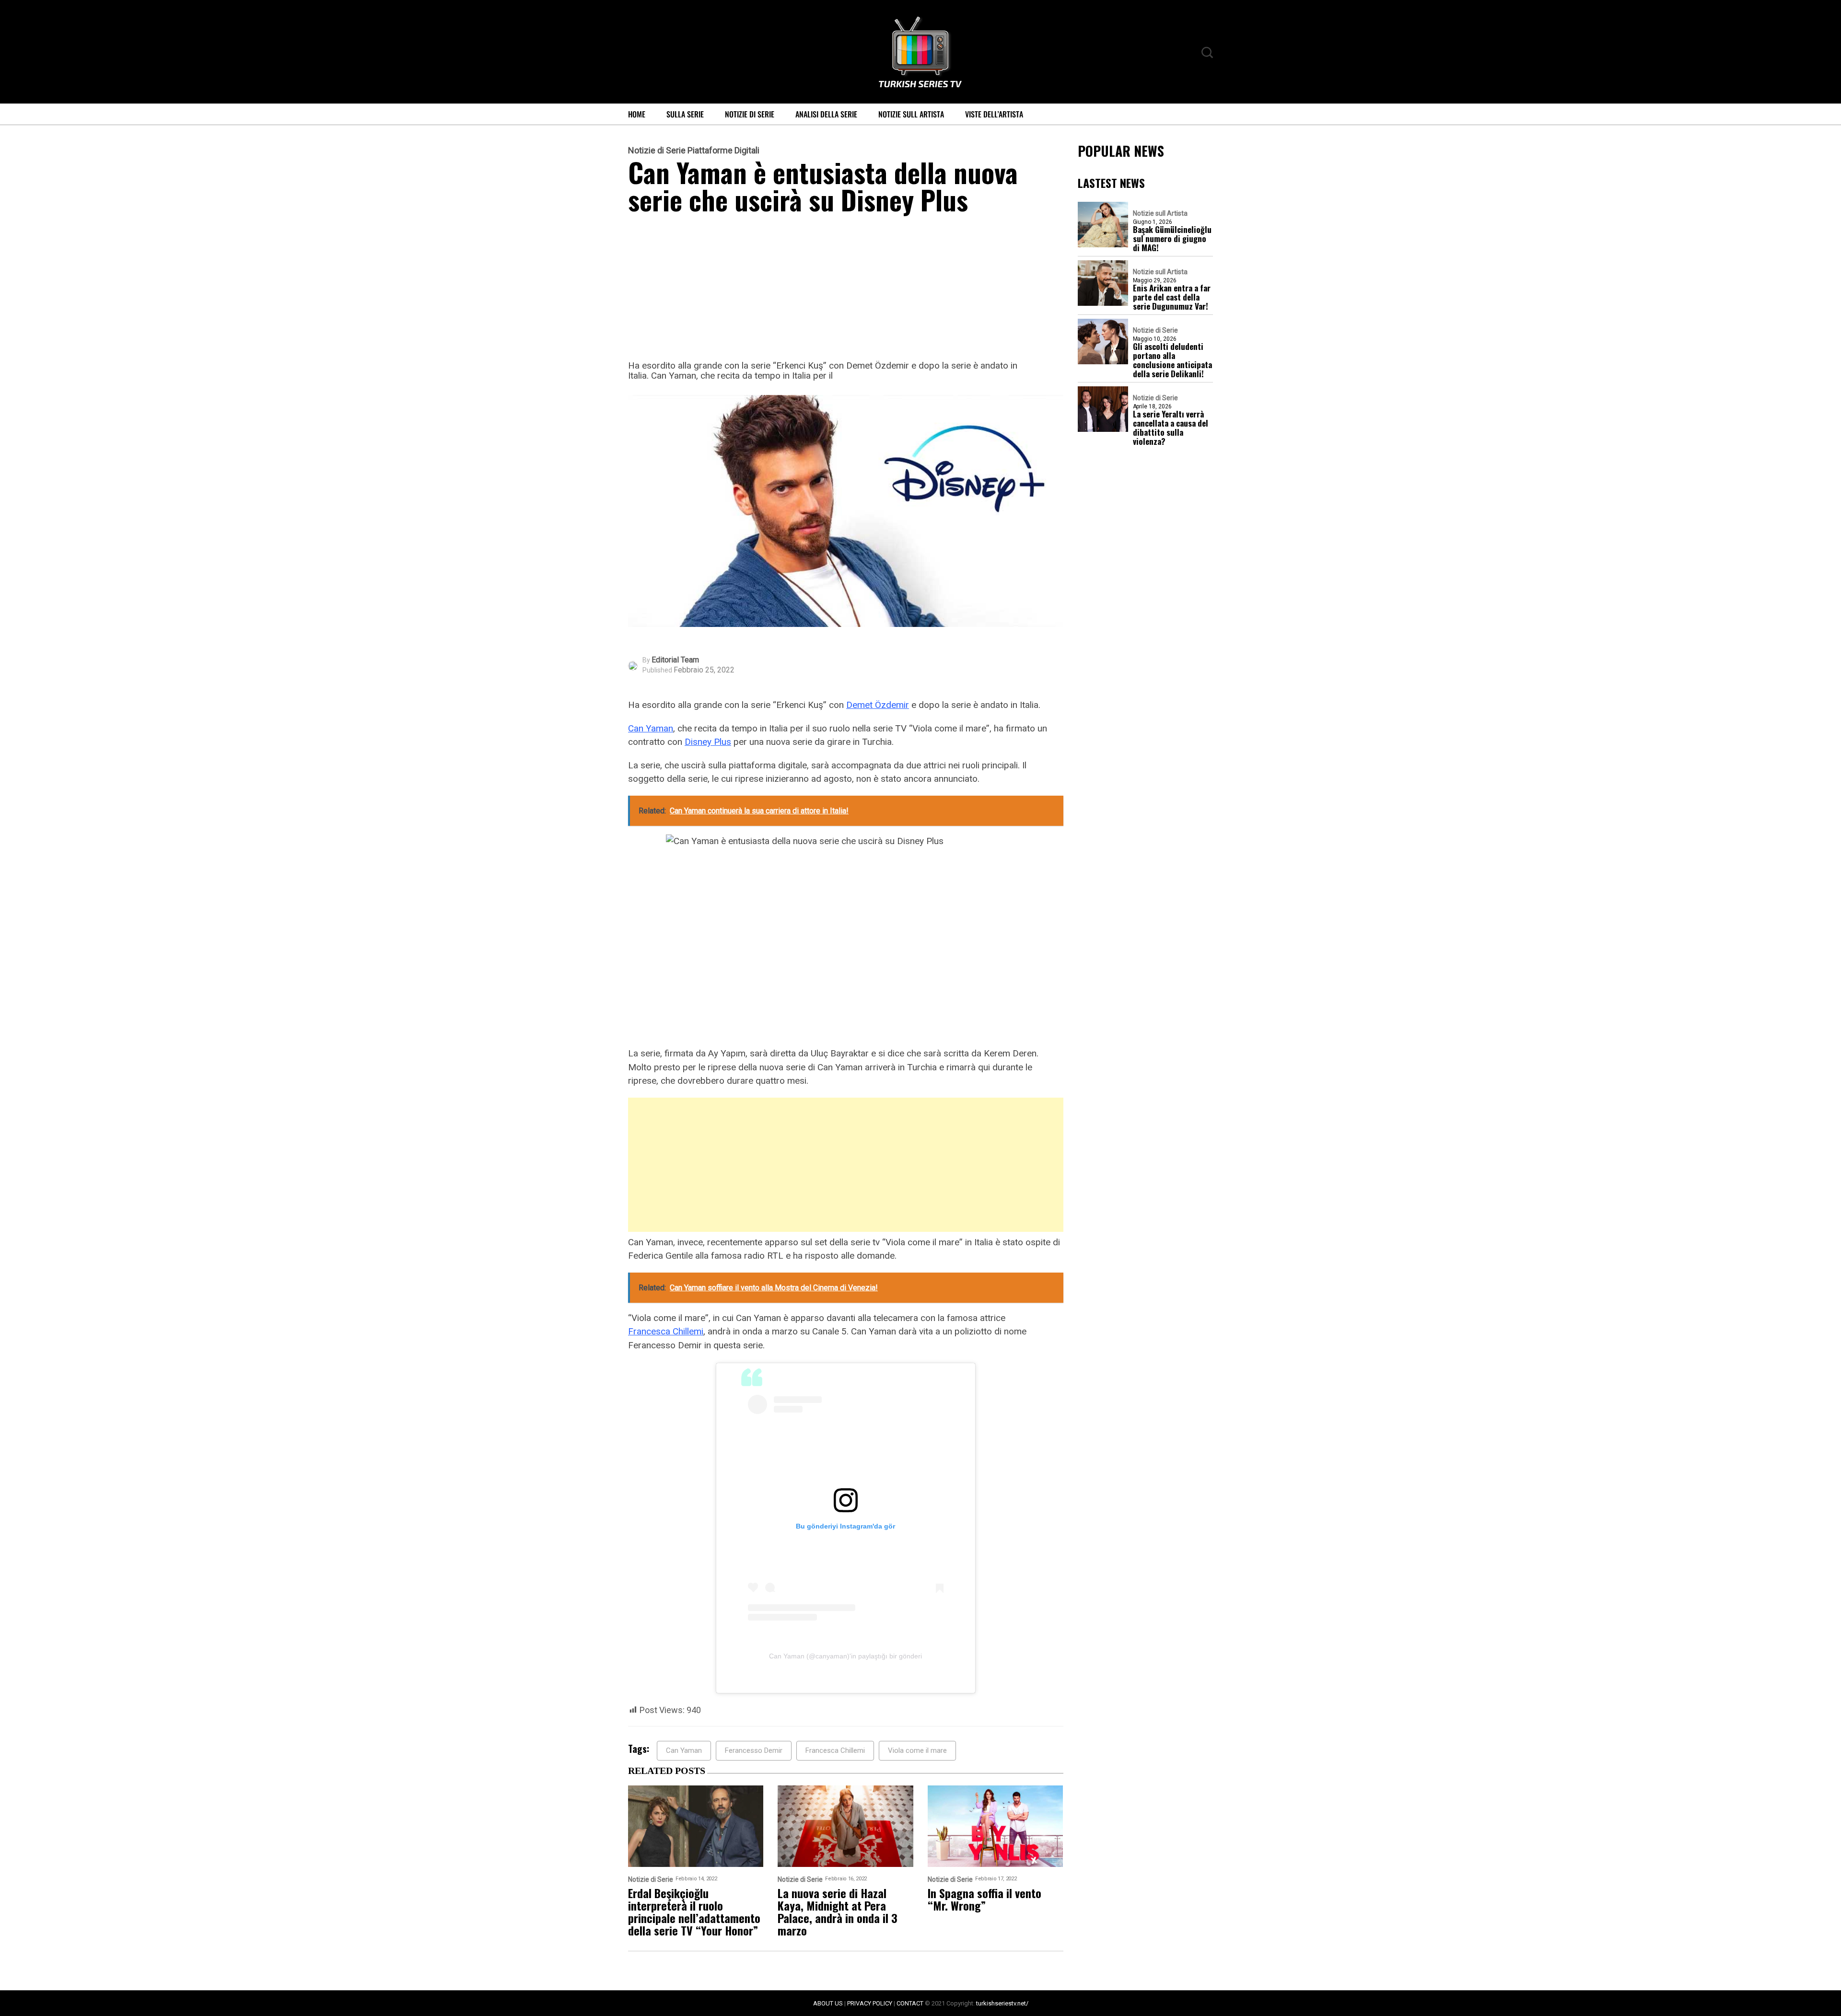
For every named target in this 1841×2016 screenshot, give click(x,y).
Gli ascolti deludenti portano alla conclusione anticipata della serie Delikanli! (1172, 360)
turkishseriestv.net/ (1002, 2003)
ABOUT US (828, 2003)
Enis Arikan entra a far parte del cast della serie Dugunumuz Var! (1172, 297)
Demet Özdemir (878, 705)
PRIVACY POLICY (870, 2003)
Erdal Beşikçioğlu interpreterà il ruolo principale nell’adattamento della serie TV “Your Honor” (694, 1912)
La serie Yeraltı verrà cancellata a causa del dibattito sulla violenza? (1171, 428)
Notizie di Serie (750, 114)
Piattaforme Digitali (723, 151)
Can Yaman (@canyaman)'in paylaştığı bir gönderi (845, 1656)
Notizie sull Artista (911, 114)
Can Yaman (651, 728)
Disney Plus (708, 742)
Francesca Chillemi (666, 1331)
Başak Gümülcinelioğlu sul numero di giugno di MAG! (1172, 238)
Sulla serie (685, 114)
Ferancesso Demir (754, 1750)
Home (637, 114)
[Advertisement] (846, 290)
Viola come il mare (917, 1750)
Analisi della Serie (826, 114)
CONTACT (910, 2003)
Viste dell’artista (994, 114)
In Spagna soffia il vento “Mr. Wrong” (985, 1899)
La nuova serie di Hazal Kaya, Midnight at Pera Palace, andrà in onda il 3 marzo (838, 1912)
